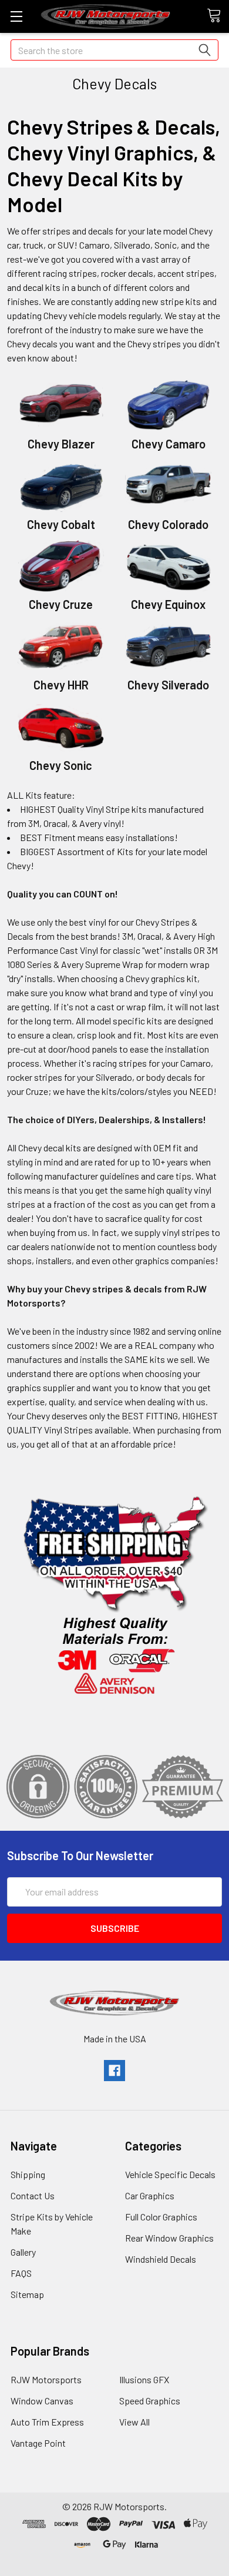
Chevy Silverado (168, 685)
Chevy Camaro (169, 444)
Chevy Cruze (61, 604)
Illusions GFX (144, 2379)
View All (134, 2422)
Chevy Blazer (61, 444)
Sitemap (27, 2294)
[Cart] (218, 16)
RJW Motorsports (46, 2379)
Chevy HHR (61, 685)
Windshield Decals (161, 2259)
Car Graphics (150, 2195)
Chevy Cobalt (61, 524)
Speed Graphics (150, 2401)
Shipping (28, 2174)
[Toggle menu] (16, 16)
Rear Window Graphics (169, 2238)
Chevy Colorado (168, 524)
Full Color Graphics (161, 2217)
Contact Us (33, 2195)
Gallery (23, 2252)
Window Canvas (42, 2401)
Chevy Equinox (168, 604)
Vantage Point (38, 2443)
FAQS (21, 2273)
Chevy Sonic (61, 765)
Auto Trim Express (47, 2422)
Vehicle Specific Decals (170, 2174)
